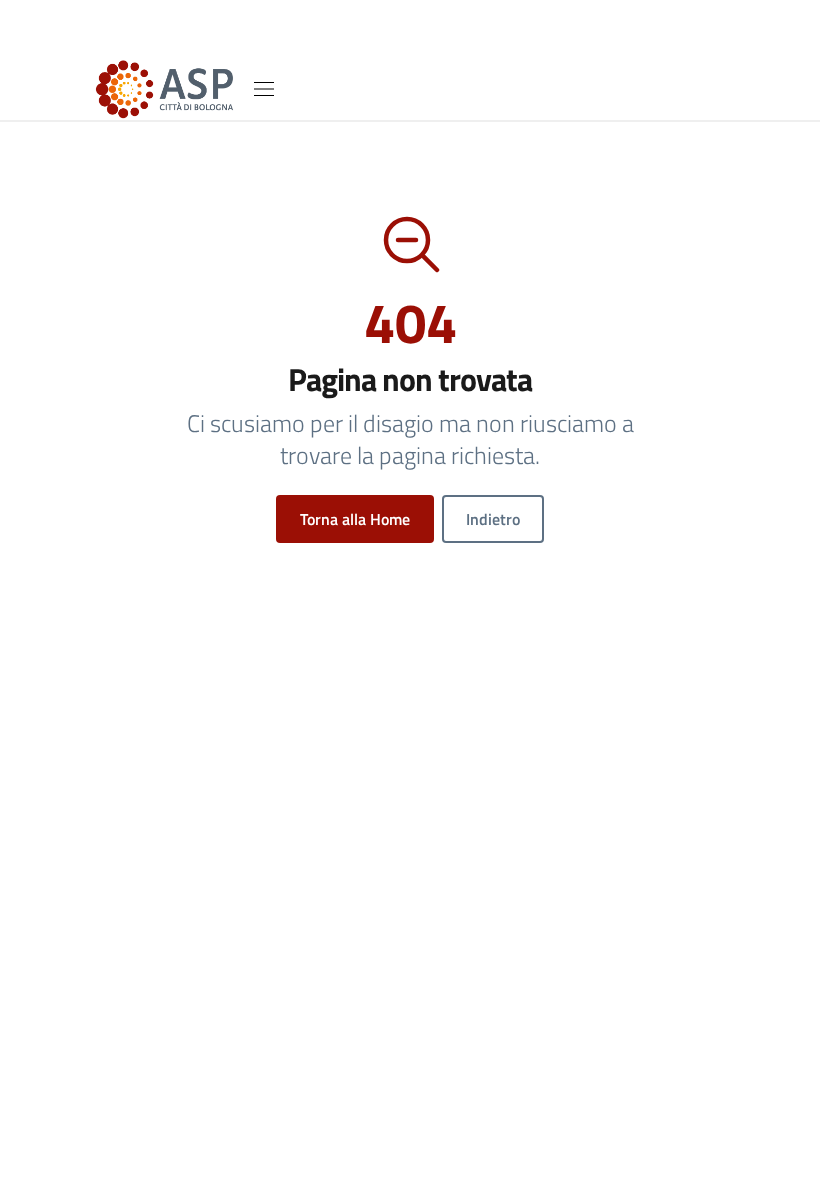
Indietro (493, 519)
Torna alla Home (355, 519)
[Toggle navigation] (264, 89)
